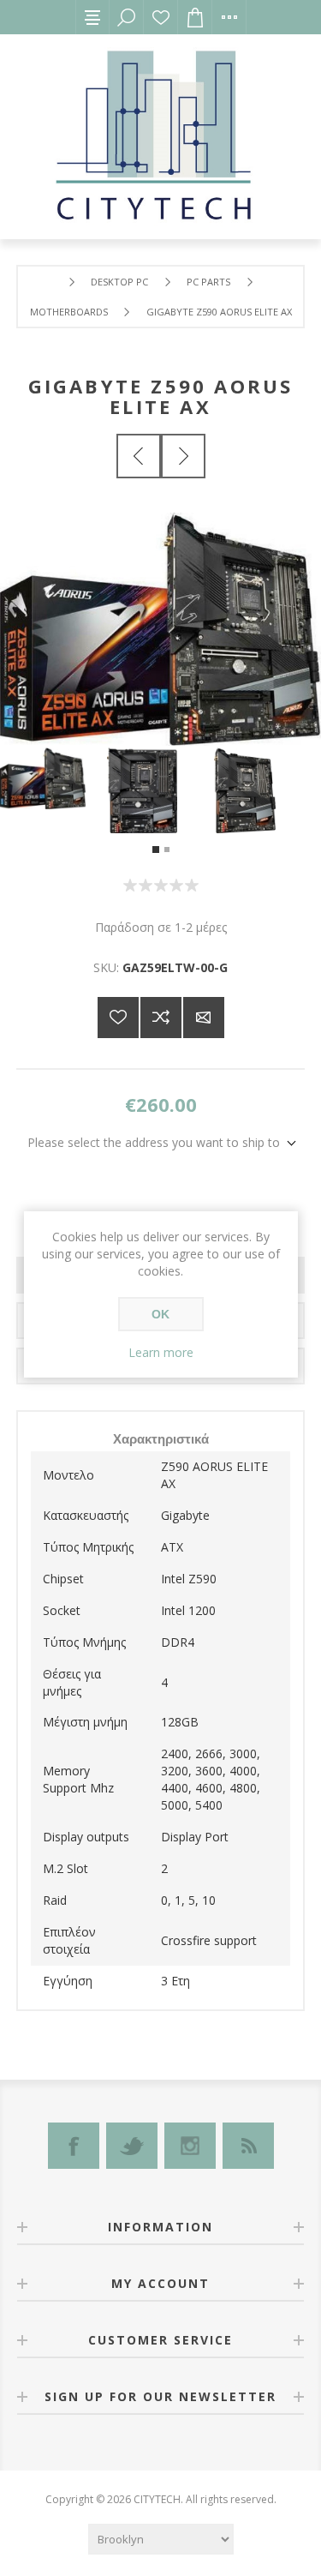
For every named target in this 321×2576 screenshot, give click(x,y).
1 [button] (156, 850)
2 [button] (167, 850)
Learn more (161, 1352)
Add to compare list (161, 1018)
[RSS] (248, 2146)
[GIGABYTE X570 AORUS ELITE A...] (139, 456)
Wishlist (161, 17)
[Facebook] (74, 2146)
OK (160, 1314)
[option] (53, 778)
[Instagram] (190, 2146)
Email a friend (204, 1018)
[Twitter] (132, 2146)
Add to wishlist (118, 1018)
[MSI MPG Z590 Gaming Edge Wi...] (183, 456)
